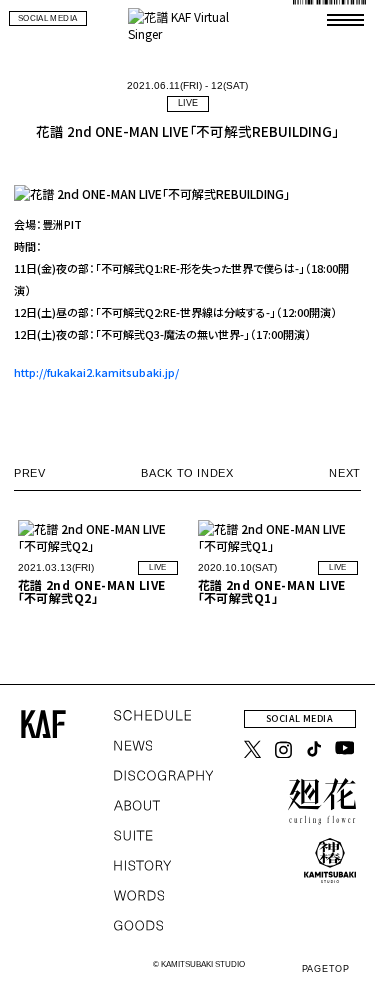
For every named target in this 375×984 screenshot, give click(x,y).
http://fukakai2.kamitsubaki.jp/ (96, 372)
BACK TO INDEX (187, 473)
